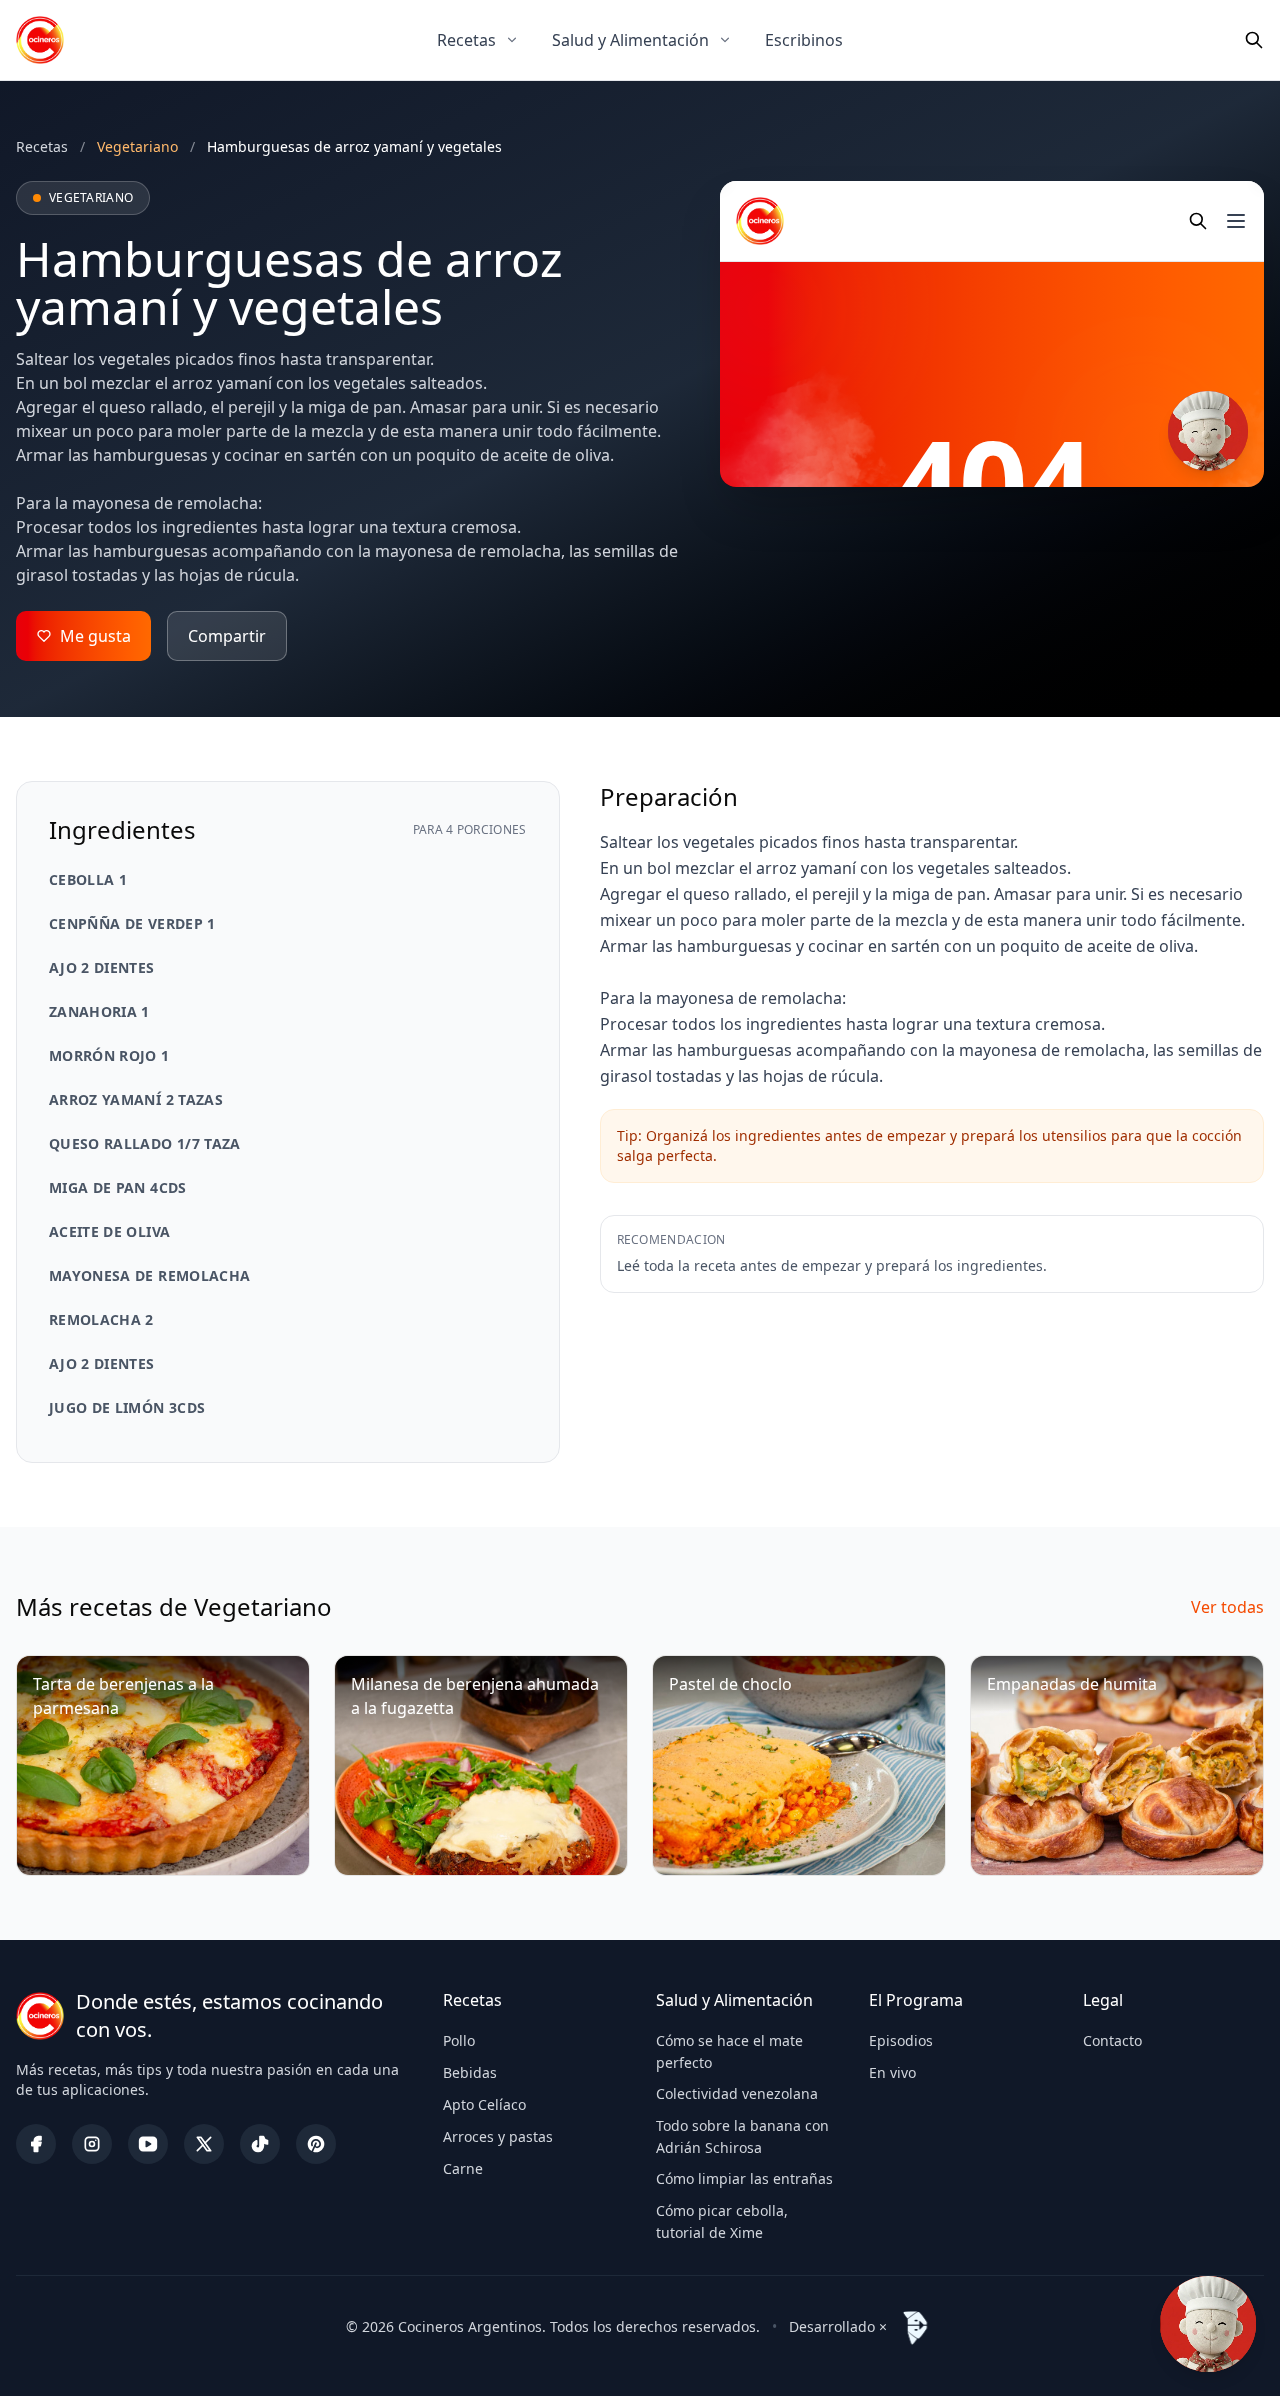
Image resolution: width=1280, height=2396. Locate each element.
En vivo (892, 2072)
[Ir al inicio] (40, 40)
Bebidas (470, 2072)
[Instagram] (92, 2144)
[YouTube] (148, 2144)
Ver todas (1227, 1607)
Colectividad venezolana (737, 2093)
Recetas (466, 40)
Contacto (1112, 2040)
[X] (204, 2144)
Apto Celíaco (484, 2104)
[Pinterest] (316, 2144)
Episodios (901, 2040)
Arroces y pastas (498, 2136)
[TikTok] (260, 2144)
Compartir (227, 636)
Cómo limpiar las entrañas (744, 2178)
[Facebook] (36, 2144)
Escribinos (804, 40)
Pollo (459, 2040)
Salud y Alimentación (630, 40)
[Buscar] (1254, 40)
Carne (463, 2168)
